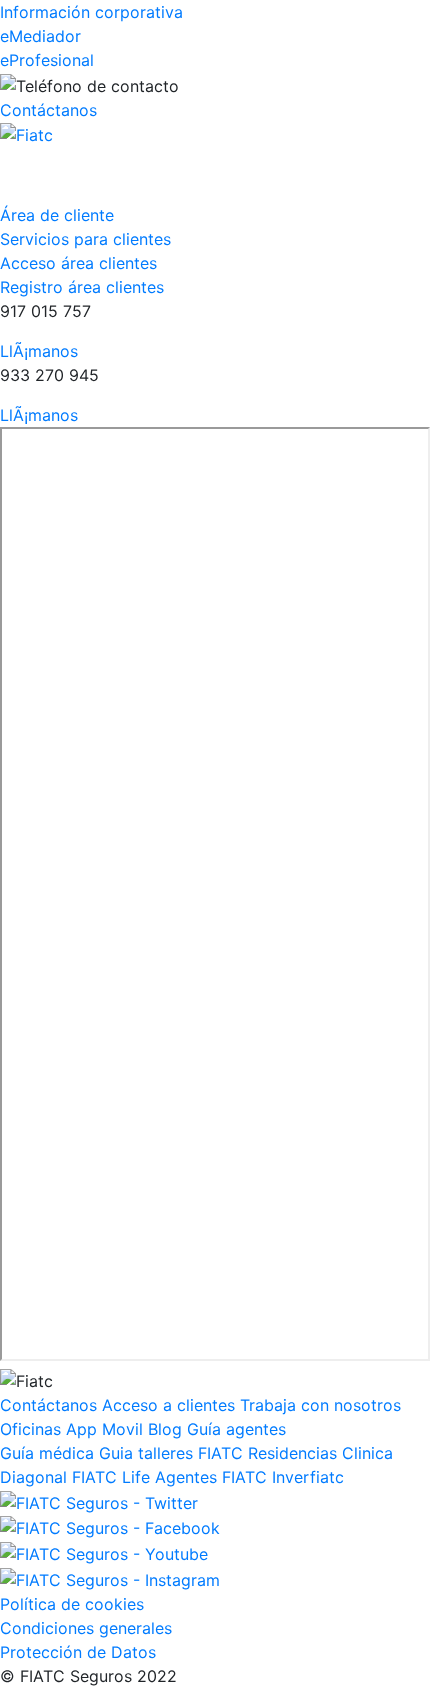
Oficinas (30, 1429)
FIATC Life (111, 1477)
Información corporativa (91, 12)
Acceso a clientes (168, 1405)
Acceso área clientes (78, 263)
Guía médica (47, 1453)
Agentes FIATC (211, 1477)
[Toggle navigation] (44, 175)
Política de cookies (72, 1604)
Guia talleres (146, 1453)
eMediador (40, 36)
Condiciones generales (86, 1628)
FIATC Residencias (267, 1453)
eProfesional (47, 60)
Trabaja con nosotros (320, 1405)
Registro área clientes (82, 287)
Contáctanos (48, 110)
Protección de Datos (78, 1652)
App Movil (104, 1429)
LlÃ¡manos (39, 351)
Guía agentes (236, 1429)
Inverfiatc (308, 1477)
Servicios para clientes (85, 239)
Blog (165, 1429)
